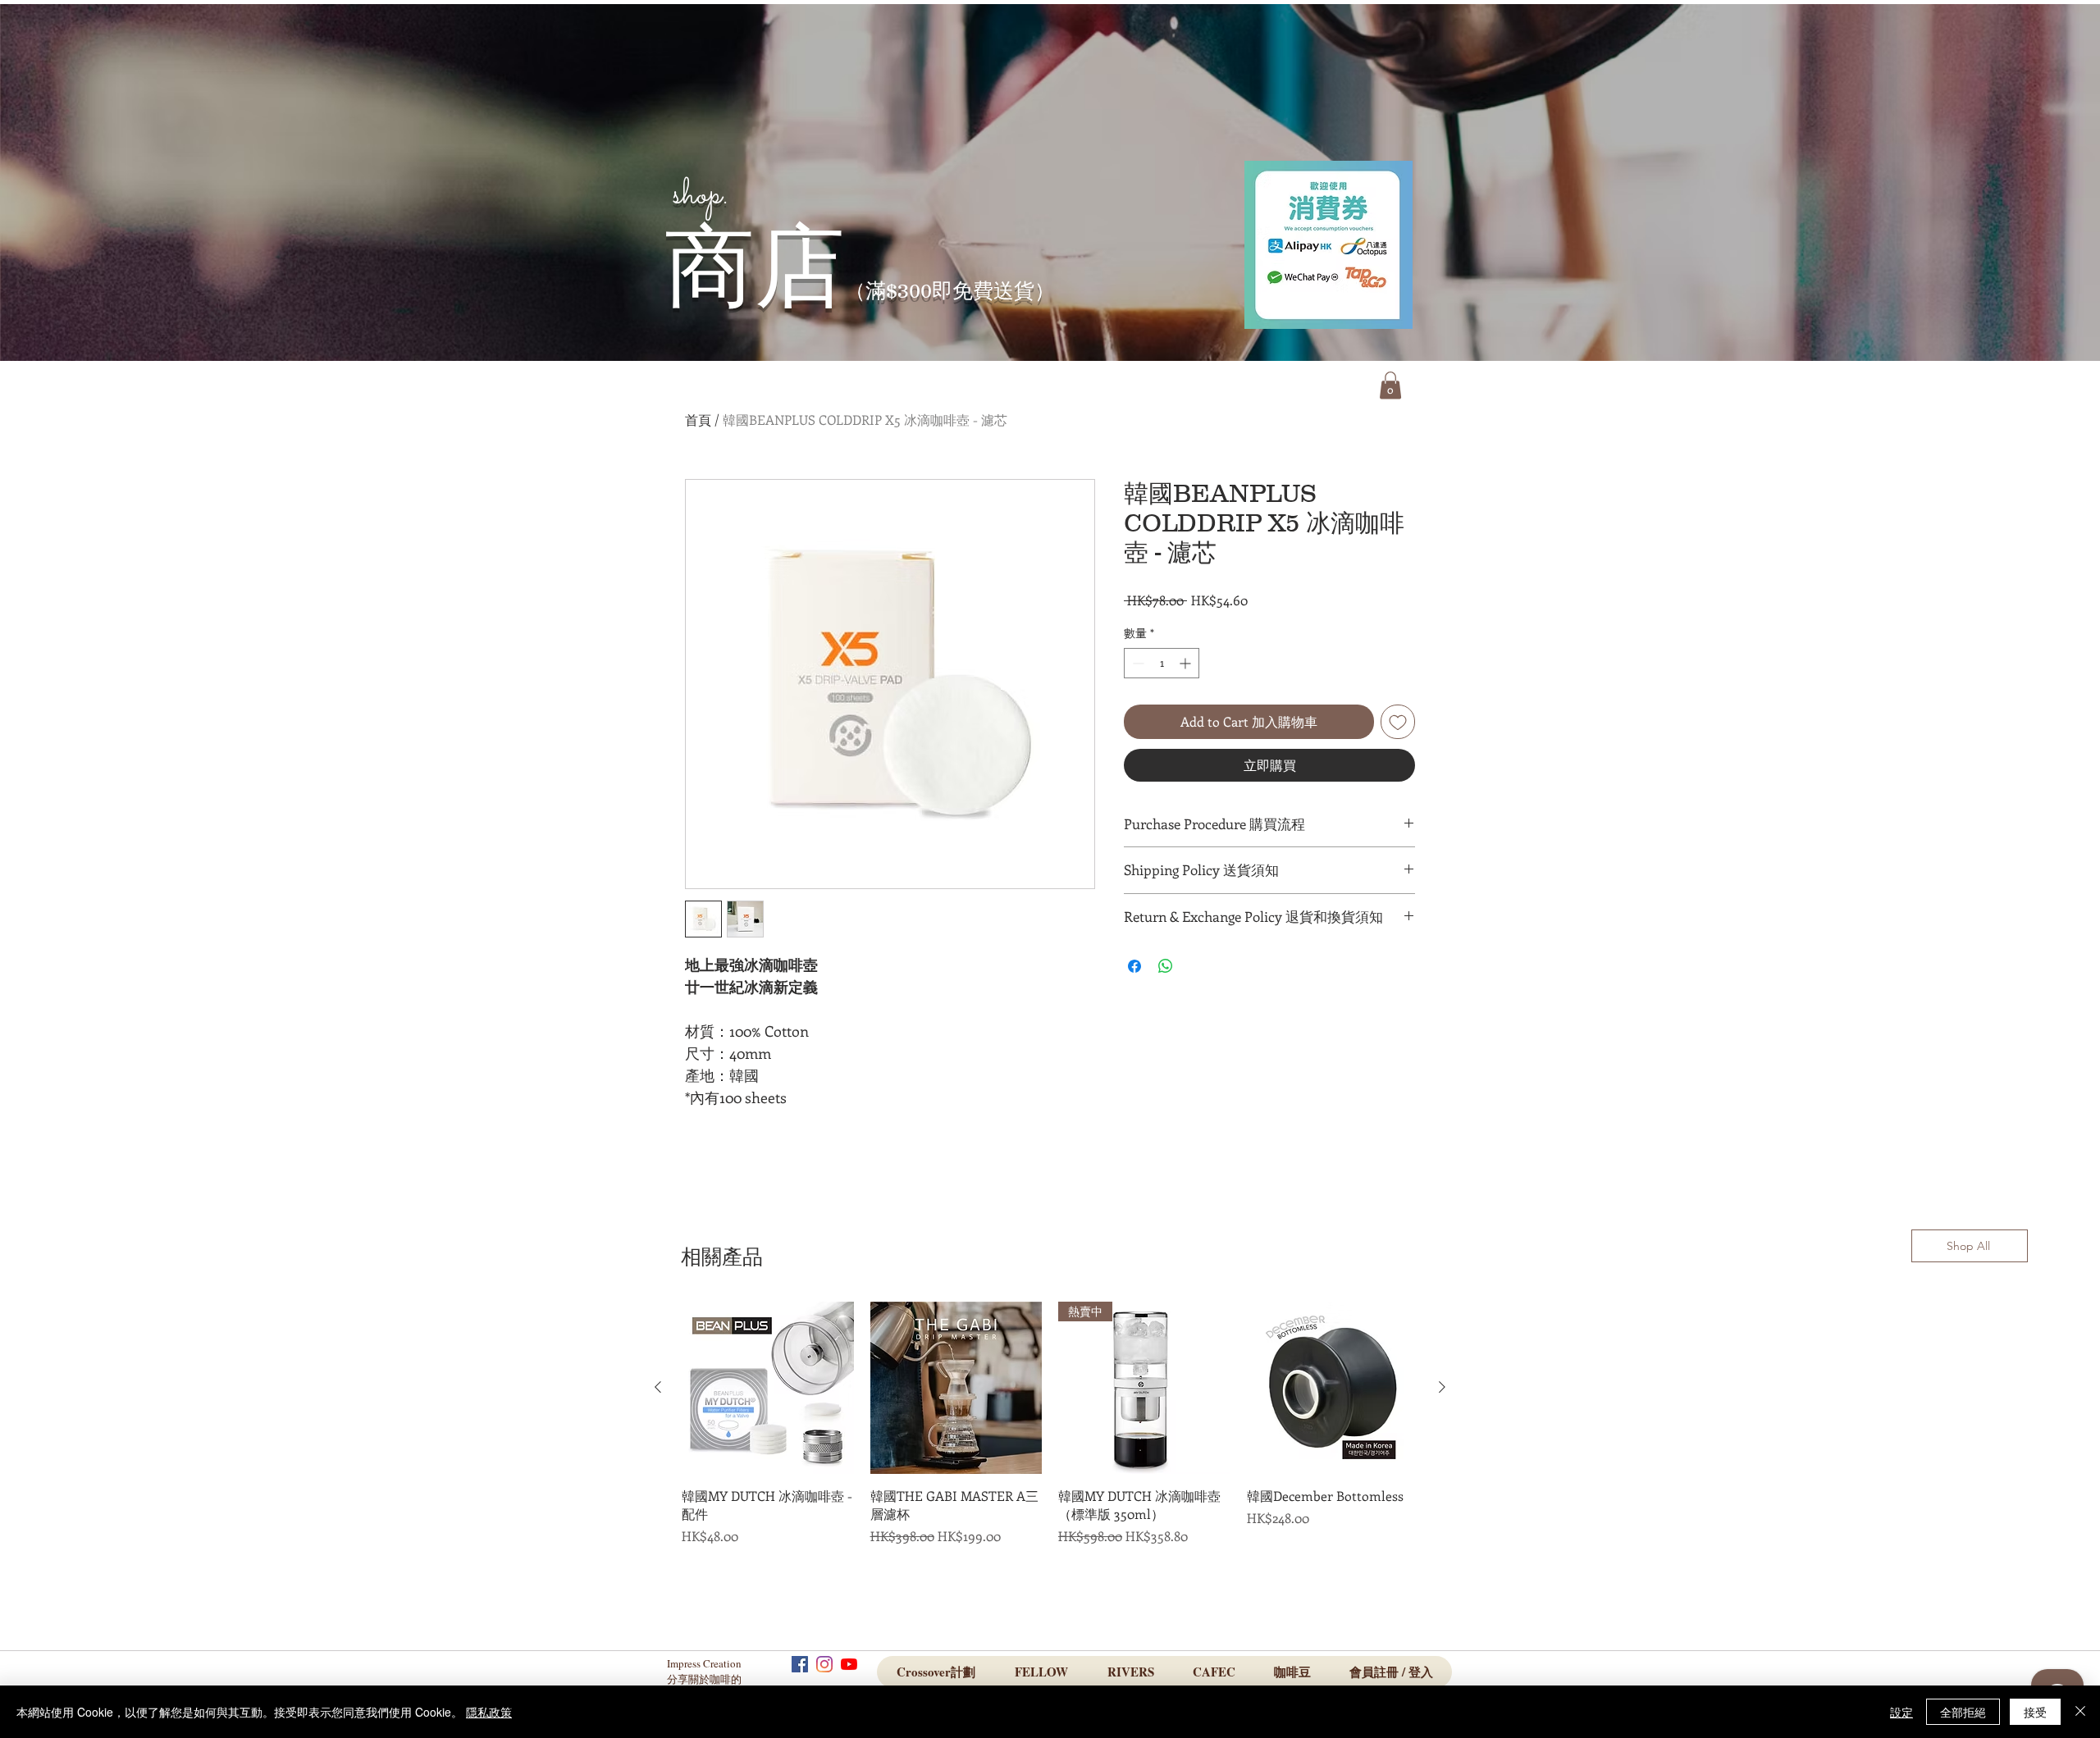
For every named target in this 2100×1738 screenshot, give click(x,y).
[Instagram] (824, 1664)
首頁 (698, 420)
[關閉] (2080, 1712)
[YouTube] (849, 1664)
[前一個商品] (658, 1387)
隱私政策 (489, 1712)
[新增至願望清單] (1398, 722)
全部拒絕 (1963, 1712)
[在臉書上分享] (1134, 966)
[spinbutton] (1162, 663)
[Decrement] (1137, 663)
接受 (2035, 1712)
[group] (1050, 1449)
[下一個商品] (1442, 1387)
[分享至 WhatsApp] (1166, 966)
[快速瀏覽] (768, 1388)
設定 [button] (1901, 1712)
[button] (1390, 385)
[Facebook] (800, 1664)
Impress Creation (706, 1663)
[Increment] (1187, 663)
